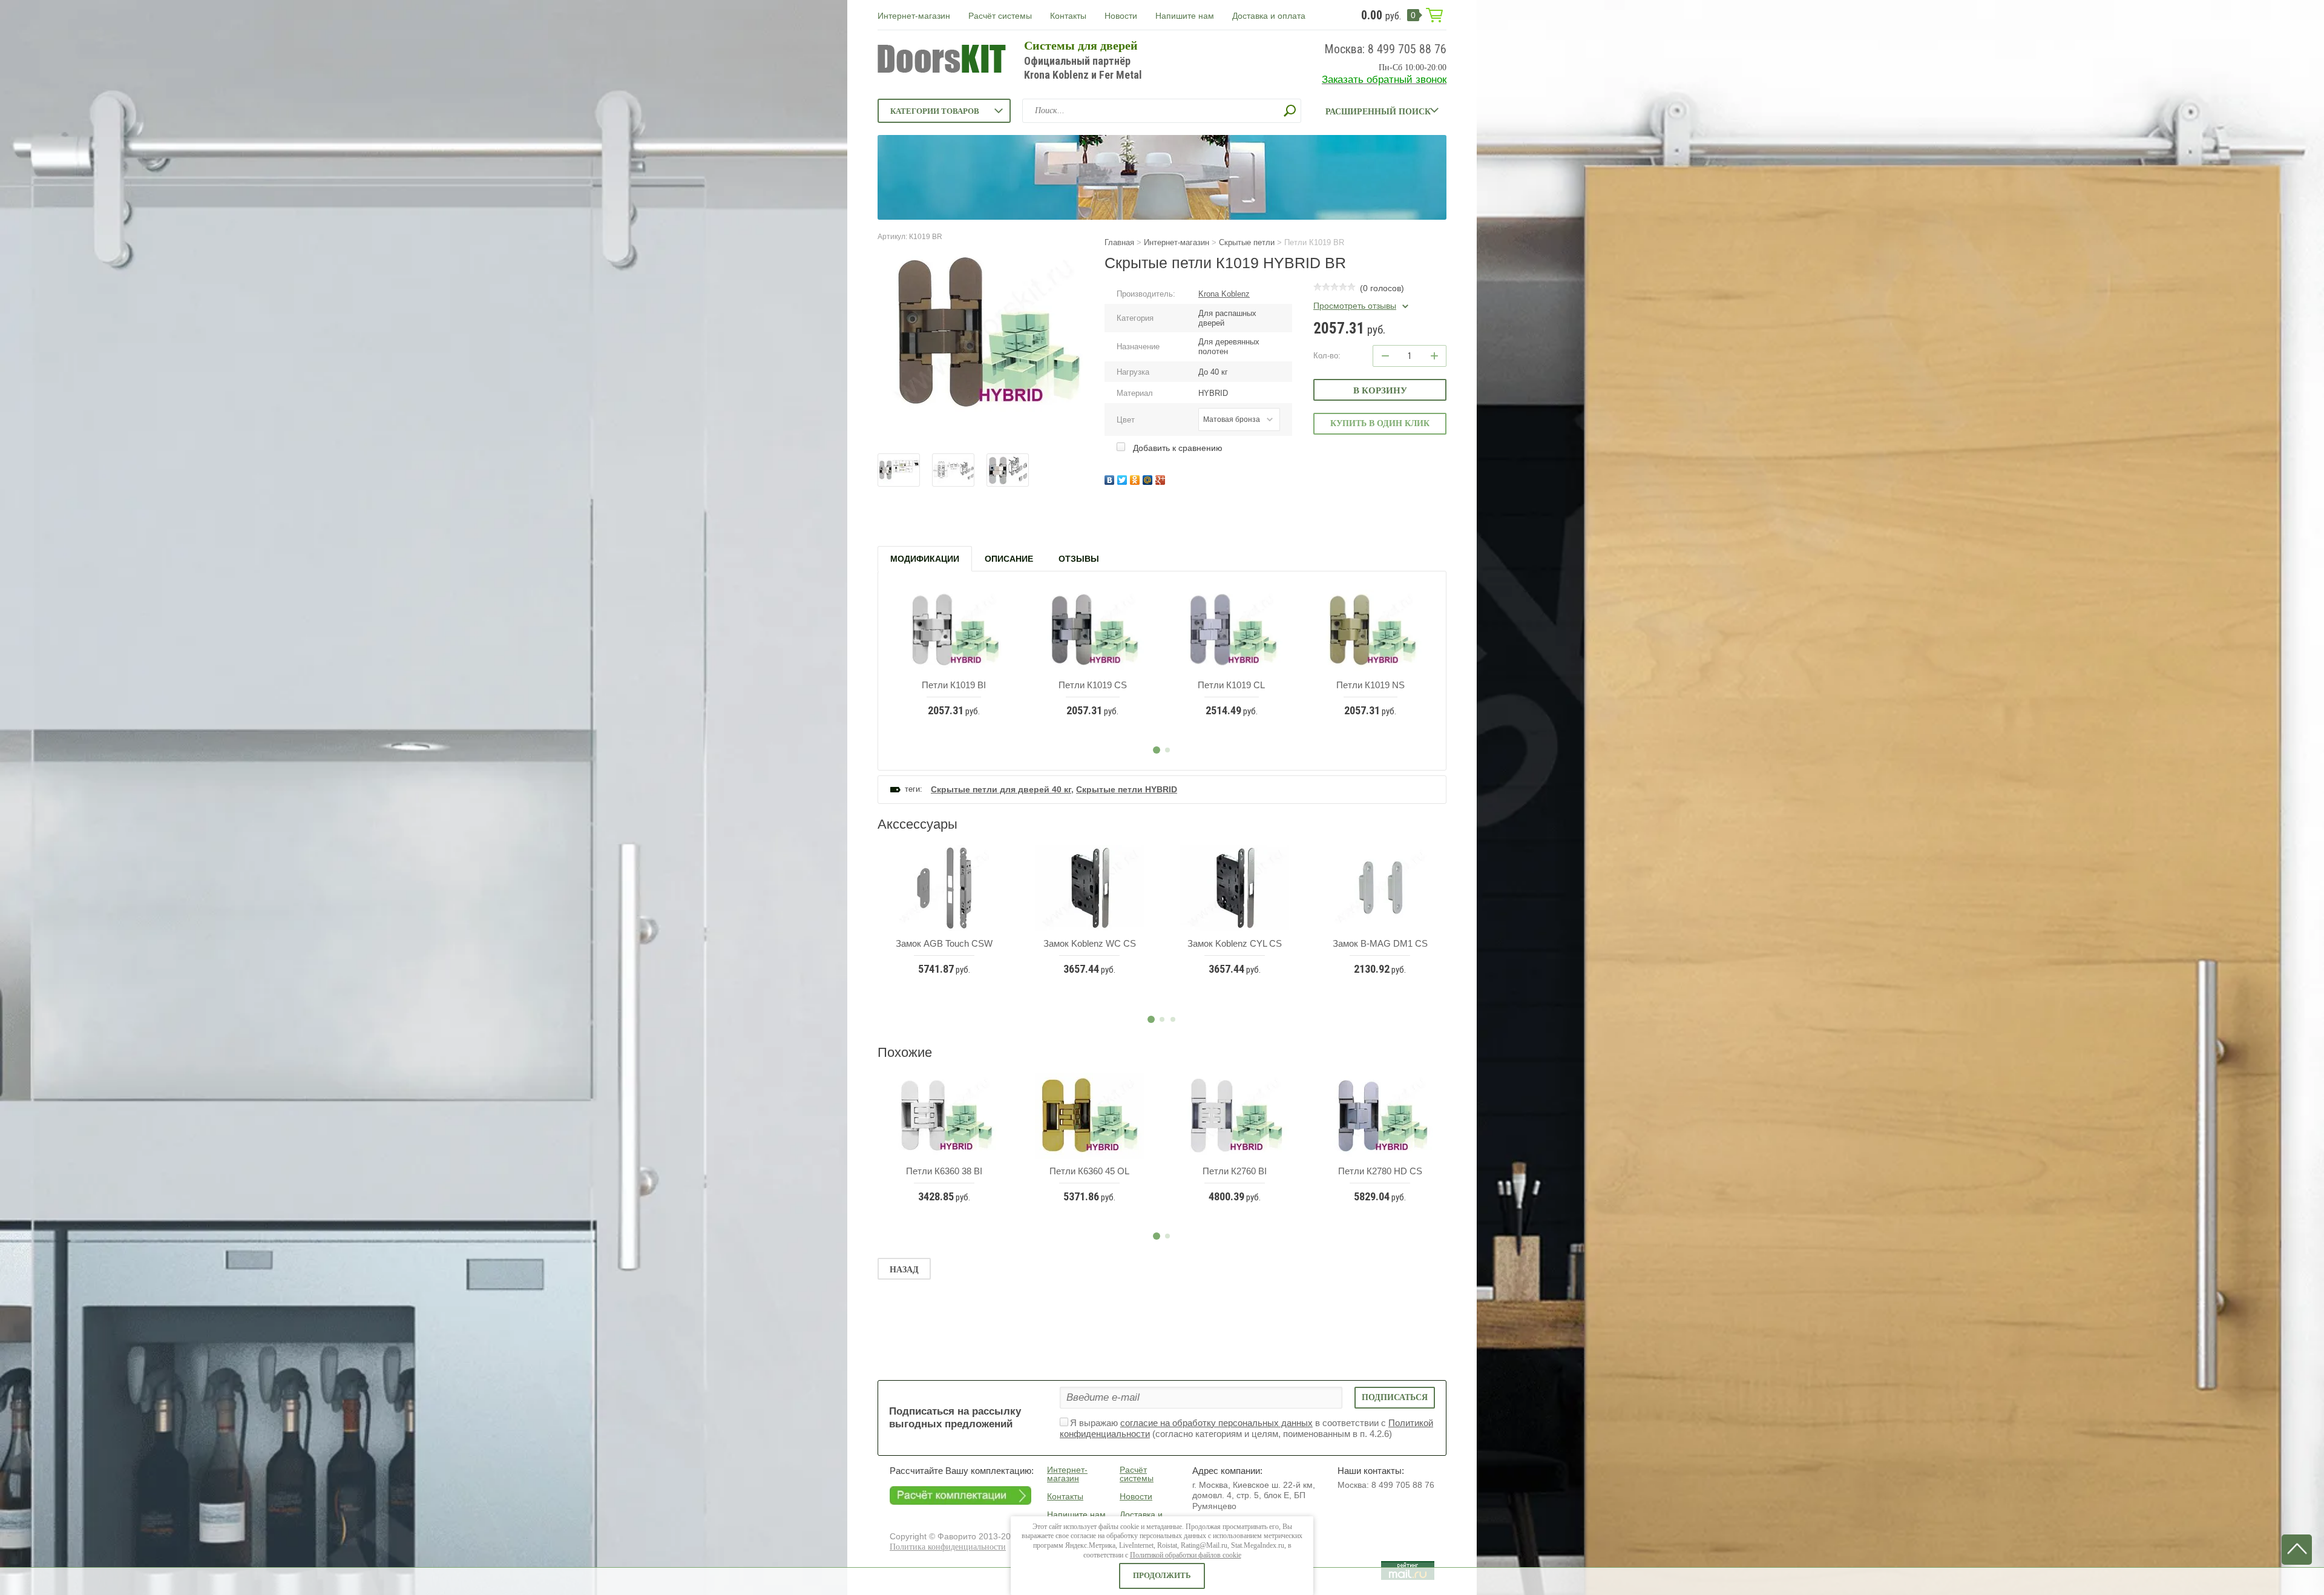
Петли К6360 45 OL (1089, 1171)
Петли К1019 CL (1231, 685)
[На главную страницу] (942, 60)
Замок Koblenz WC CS (1090, 943)
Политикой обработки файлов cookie (1186, 1555)
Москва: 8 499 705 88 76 (1385, 49)
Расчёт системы (1000, 16)
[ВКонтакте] (1111, 478)
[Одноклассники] (1136, 478)
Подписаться (1395, 1397)
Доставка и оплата (1269, 16)
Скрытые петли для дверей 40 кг (1001, 789)
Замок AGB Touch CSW (944, 943)
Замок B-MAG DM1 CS (1380, 943)
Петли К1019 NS (1370, 685)
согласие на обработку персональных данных (1216, 1423)
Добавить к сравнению (1177, 448)
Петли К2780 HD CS (1380, 1171)
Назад (904, 1270)
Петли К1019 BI (954, 685)
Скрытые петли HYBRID (1127, 789)
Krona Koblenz (1224, 294)
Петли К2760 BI (1235, 1171)
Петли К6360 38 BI (944, 1171)
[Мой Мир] (1149, 478)
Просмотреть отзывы (1355, 306)
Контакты (1068, 16)
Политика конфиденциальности (948, 1547)
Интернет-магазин (914, 16)
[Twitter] (1124, 478)
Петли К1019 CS (1093, 685)
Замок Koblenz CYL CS (1235, 943)
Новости (1121, 16)
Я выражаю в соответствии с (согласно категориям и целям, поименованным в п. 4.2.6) (1246, 1429)
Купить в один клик (1380, 423)
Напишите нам (1185, 16)
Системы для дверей (1081, 45)
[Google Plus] (1162, 478)
